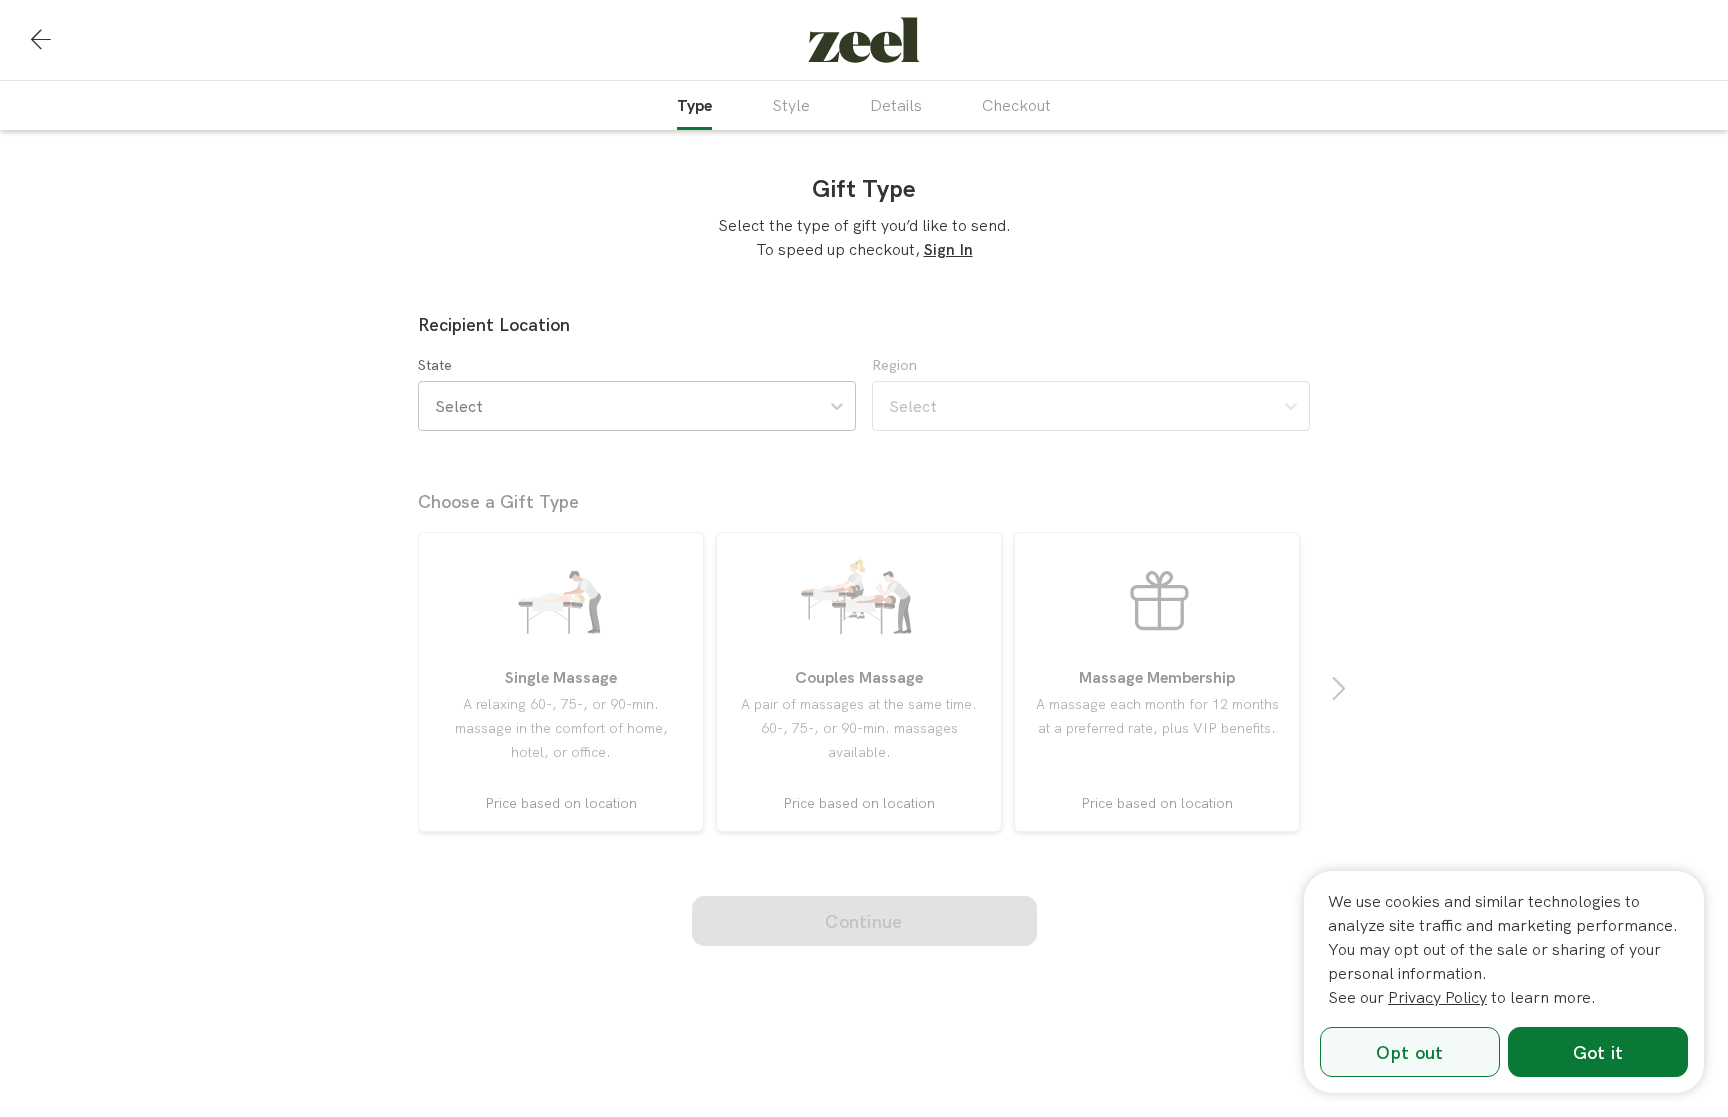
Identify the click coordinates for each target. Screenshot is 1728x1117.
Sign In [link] (948, 249)
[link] (864, 40)
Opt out (1409, 1052)
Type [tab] (694, 105)
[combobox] (437, 406)
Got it (1598, 1052)
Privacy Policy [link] (1437, 997)
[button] (41, 40)
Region (894, 365)
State (435, 365)
